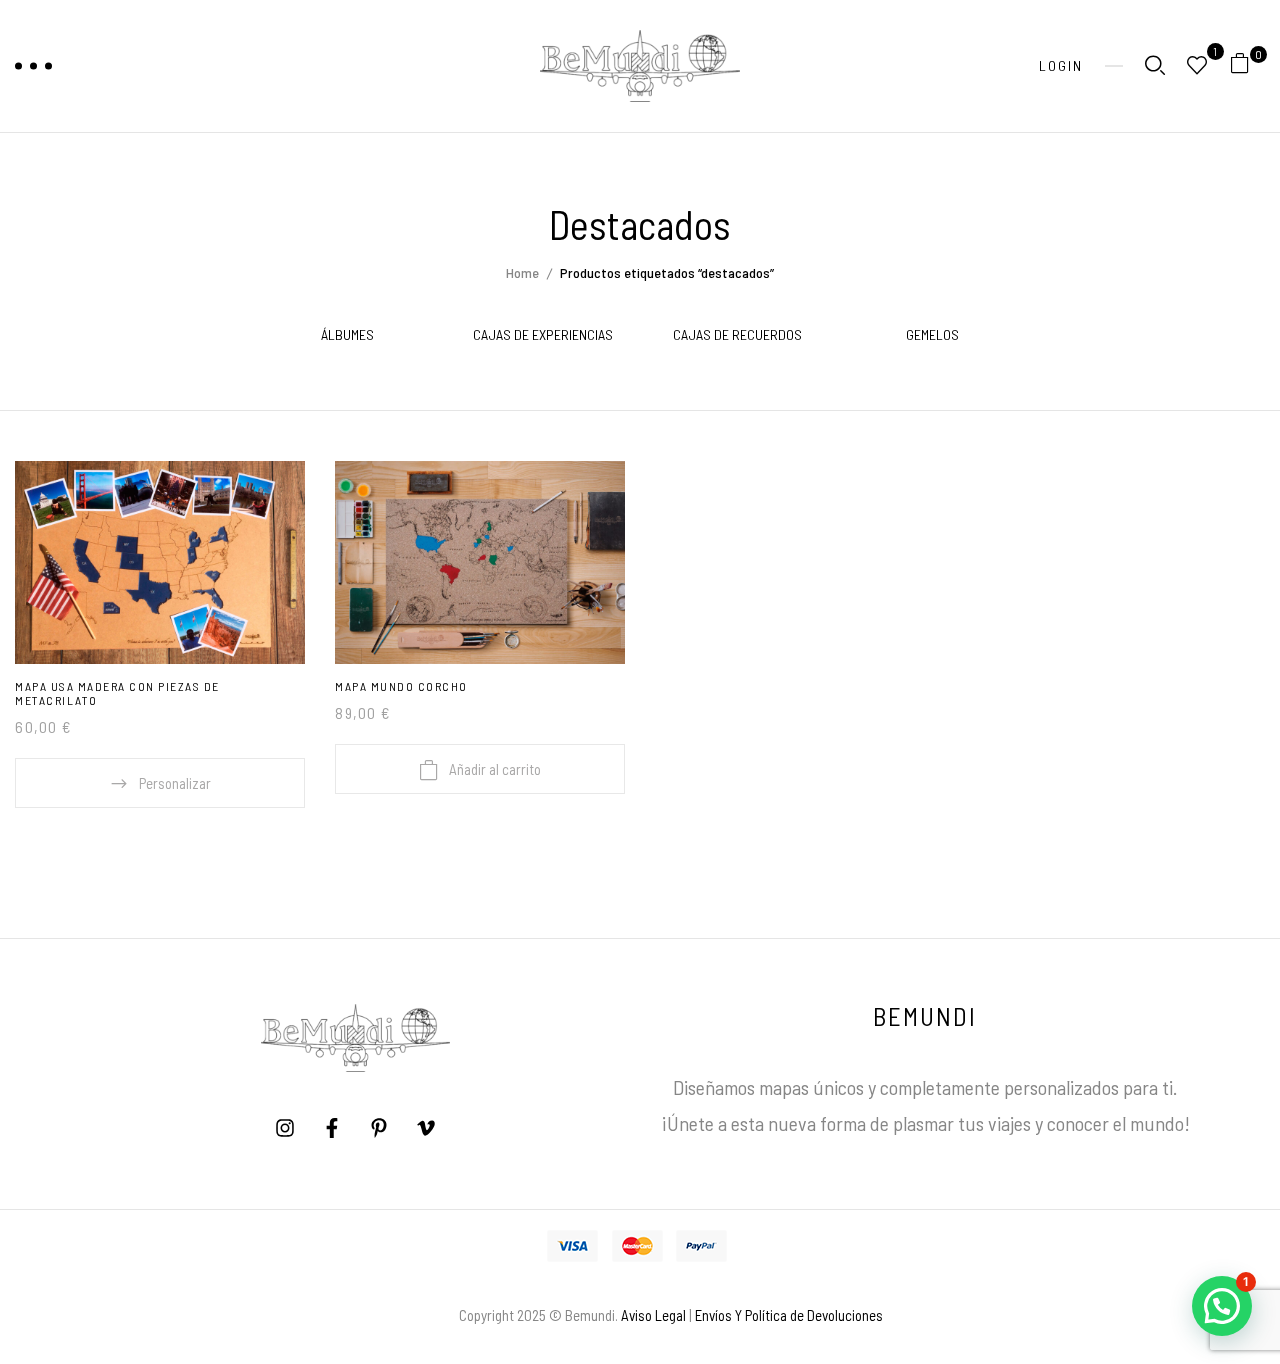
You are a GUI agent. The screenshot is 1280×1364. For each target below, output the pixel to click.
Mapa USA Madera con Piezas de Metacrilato (117, 693)
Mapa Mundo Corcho (401, 686)
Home (522, 272)
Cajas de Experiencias (543, 335)
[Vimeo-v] (426, 1128)
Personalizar (175, 783)
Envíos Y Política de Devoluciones (789, 1315)
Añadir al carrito (495, 769)
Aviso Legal (653, 1315)
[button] (1247, 66)
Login (1061, 65)
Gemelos (932, 335)
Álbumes (347, 335)
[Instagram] (285, 1128)
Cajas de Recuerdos (737, 335)
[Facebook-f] (332, 1128)
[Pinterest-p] (379, 1128)
